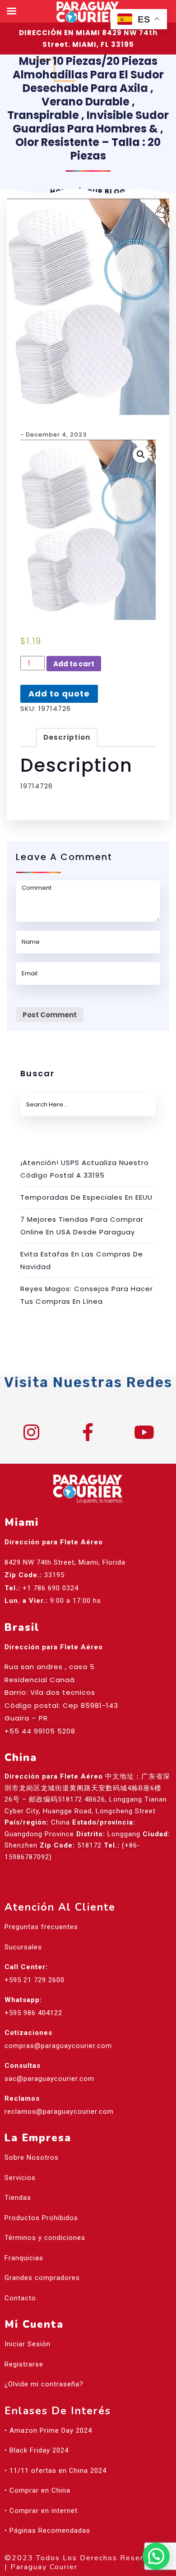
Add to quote (59, 694)
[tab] (67, 738)
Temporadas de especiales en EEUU (86, 1197)
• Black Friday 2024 (37, 2450)
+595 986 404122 (33, 2013)
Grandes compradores (42, 2278)
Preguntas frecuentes (41, 1927)
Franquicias (24, 2258)
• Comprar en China (37, 2490)
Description (67, 737)
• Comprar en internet (41, 2511)
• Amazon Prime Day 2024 (48, 2430)
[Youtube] (144, 1432)
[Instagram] (32, 1432)
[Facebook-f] (88, 1432)
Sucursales (23, 1947)
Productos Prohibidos (41, 2218)
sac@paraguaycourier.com (49, 2079)
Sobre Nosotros (32, 2157)
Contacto (20, 2298)
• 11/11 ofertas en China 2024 (56, 2471)
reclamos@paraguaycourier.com (59, 2112)
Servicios (20, 2178)
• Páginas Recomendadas (47, 2530)
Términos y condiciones (45, 2238)
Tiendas (18, 2198)
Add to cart (74, 664)
